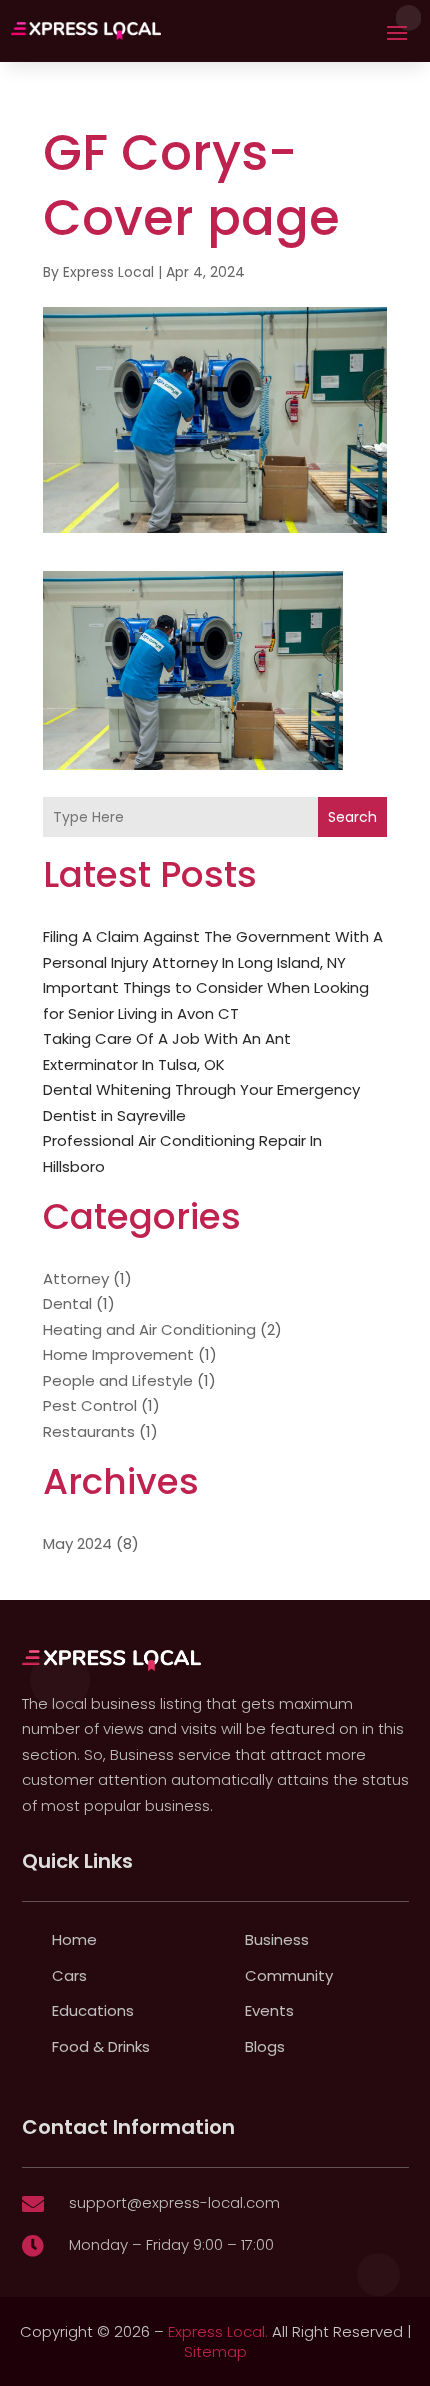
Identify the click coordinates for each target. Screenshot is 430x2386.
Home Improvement (118, 1354)
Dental (67, 1303)
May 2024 (77, 1543)
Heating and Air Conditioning (149, 1329)
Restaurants (89, 1431)
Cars (69, 1975)
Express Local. (218, 2331)
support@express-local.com (174, 2202)
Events (269, 2010)
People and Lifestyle (118, 1380)
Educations (93, 2010)
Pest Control (90, 1405)
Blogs (265, 2046)
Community (289, 1975)
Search (352, 817)
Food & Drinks (101, 2046)
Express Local (108, 272)
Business (277, 1939)
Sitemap (215, 2351)
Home (74, 1939)
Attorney (76, 1278)
